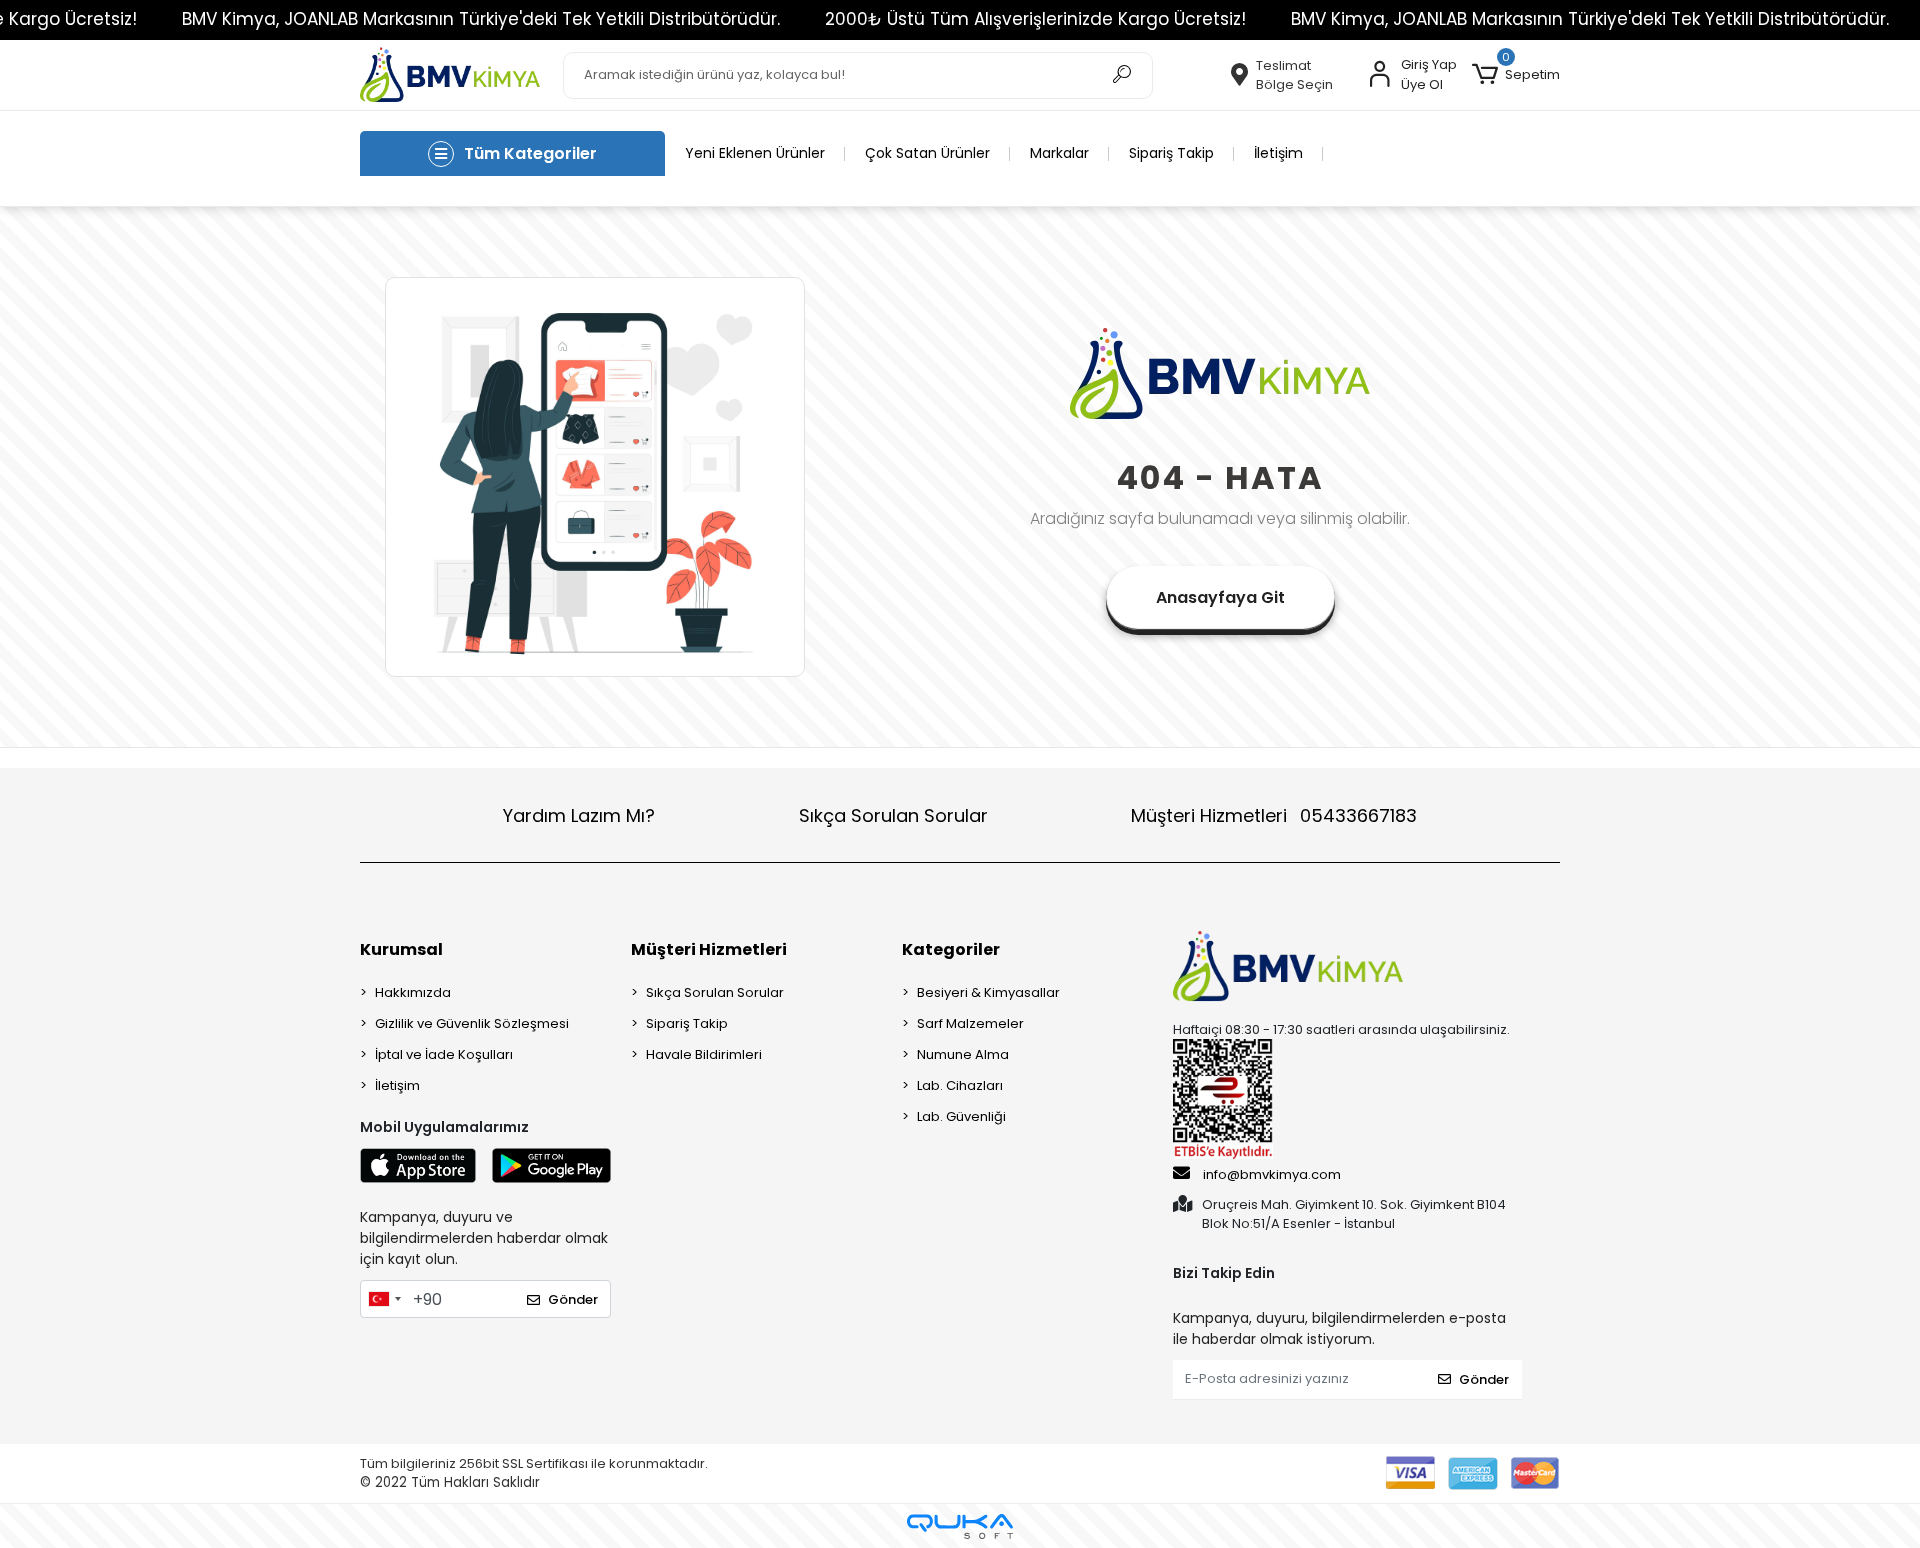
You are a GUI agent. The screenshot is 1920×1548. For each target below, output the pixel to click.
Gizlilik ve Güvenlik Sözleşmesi (472, 1023)
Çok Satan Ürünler (927, 153)
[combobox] (384, 1299)
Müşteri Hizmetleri (1274, 815)
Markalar (1059, 153)
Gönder (573, 1299)
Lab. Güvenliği (961, 1116)
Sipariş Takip (1171, 153)
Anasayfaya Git (1220, 597)
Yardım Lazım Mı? (579, 815)
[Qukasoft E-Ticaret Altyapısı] (960, 1526)
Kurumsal (401, 949)
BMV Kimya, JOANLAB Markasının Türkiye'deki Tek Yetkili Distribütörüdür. (481, 19)
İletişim (1278, 153)
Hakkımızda (413, 992)
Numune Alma (963, 1054)
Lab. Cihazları (960, 1085)
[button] (1516, 75)
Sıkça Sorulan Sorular (893, 815)
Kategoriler (951, 949)
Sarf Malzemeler (970, 1023)
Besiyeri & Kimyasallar (988, 992)
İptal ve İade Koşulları (444, 1054)
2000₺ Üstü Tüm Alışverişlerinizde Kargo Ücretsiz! (1035, 19)
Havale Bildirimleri (704, 1054)
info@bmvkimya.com (1272, 1174)
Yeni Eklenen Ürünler (755, 153)
